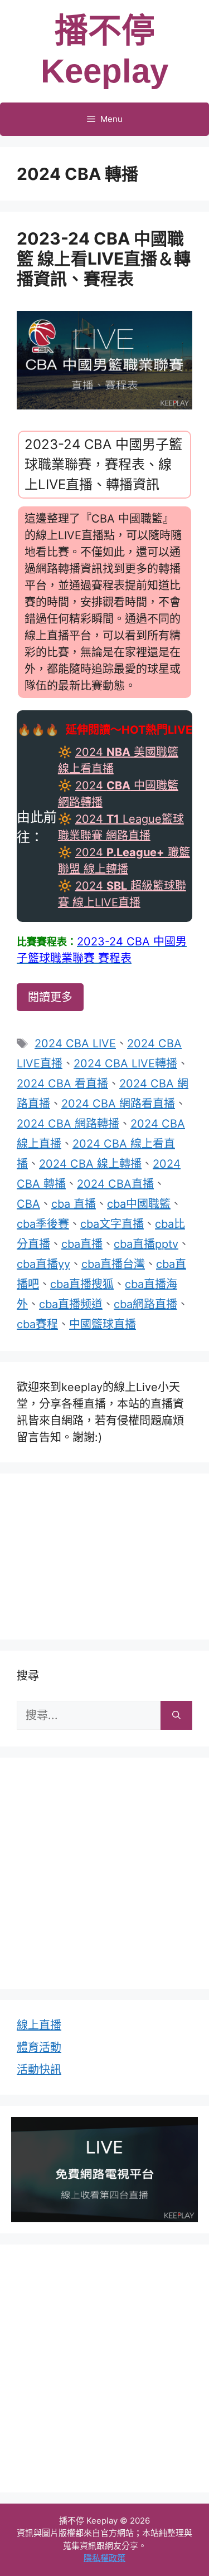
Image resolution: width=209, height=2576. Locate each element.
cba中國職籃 (139, 1204)
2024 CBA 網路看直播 (118, 1104)
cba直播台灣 (113, 1264)
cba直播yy (43, 1264)
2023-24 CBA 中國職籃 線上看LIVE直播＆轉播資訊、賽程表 (104, 258)
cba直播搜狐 (82, 1284)
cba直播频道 (71, 1304)
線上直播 (39, 2025)
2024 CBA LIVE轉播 (125, 1063)
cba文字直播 (112, 1224)
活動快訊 (39, 2070)
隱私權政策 (104, 2558)
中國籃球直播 (103, 1324)
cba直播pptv (146, 1244)
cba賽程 (37, 1324)
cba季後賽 (43, 1224)
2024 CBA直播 (115, 1184)
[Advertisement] (105, 1554)
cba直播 (82, 1244)
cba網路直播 (145, 1304)
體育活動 (39, 2047)
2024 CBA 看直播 (62, 1084)
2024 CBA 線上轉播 (90, 1164)
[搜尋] (176, 1715)
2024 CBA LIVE (75, 1043)
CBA (28, 1204)
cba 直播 (74, 1204)
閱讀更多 (50, 997)
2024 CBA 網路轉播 (68, 1124)
